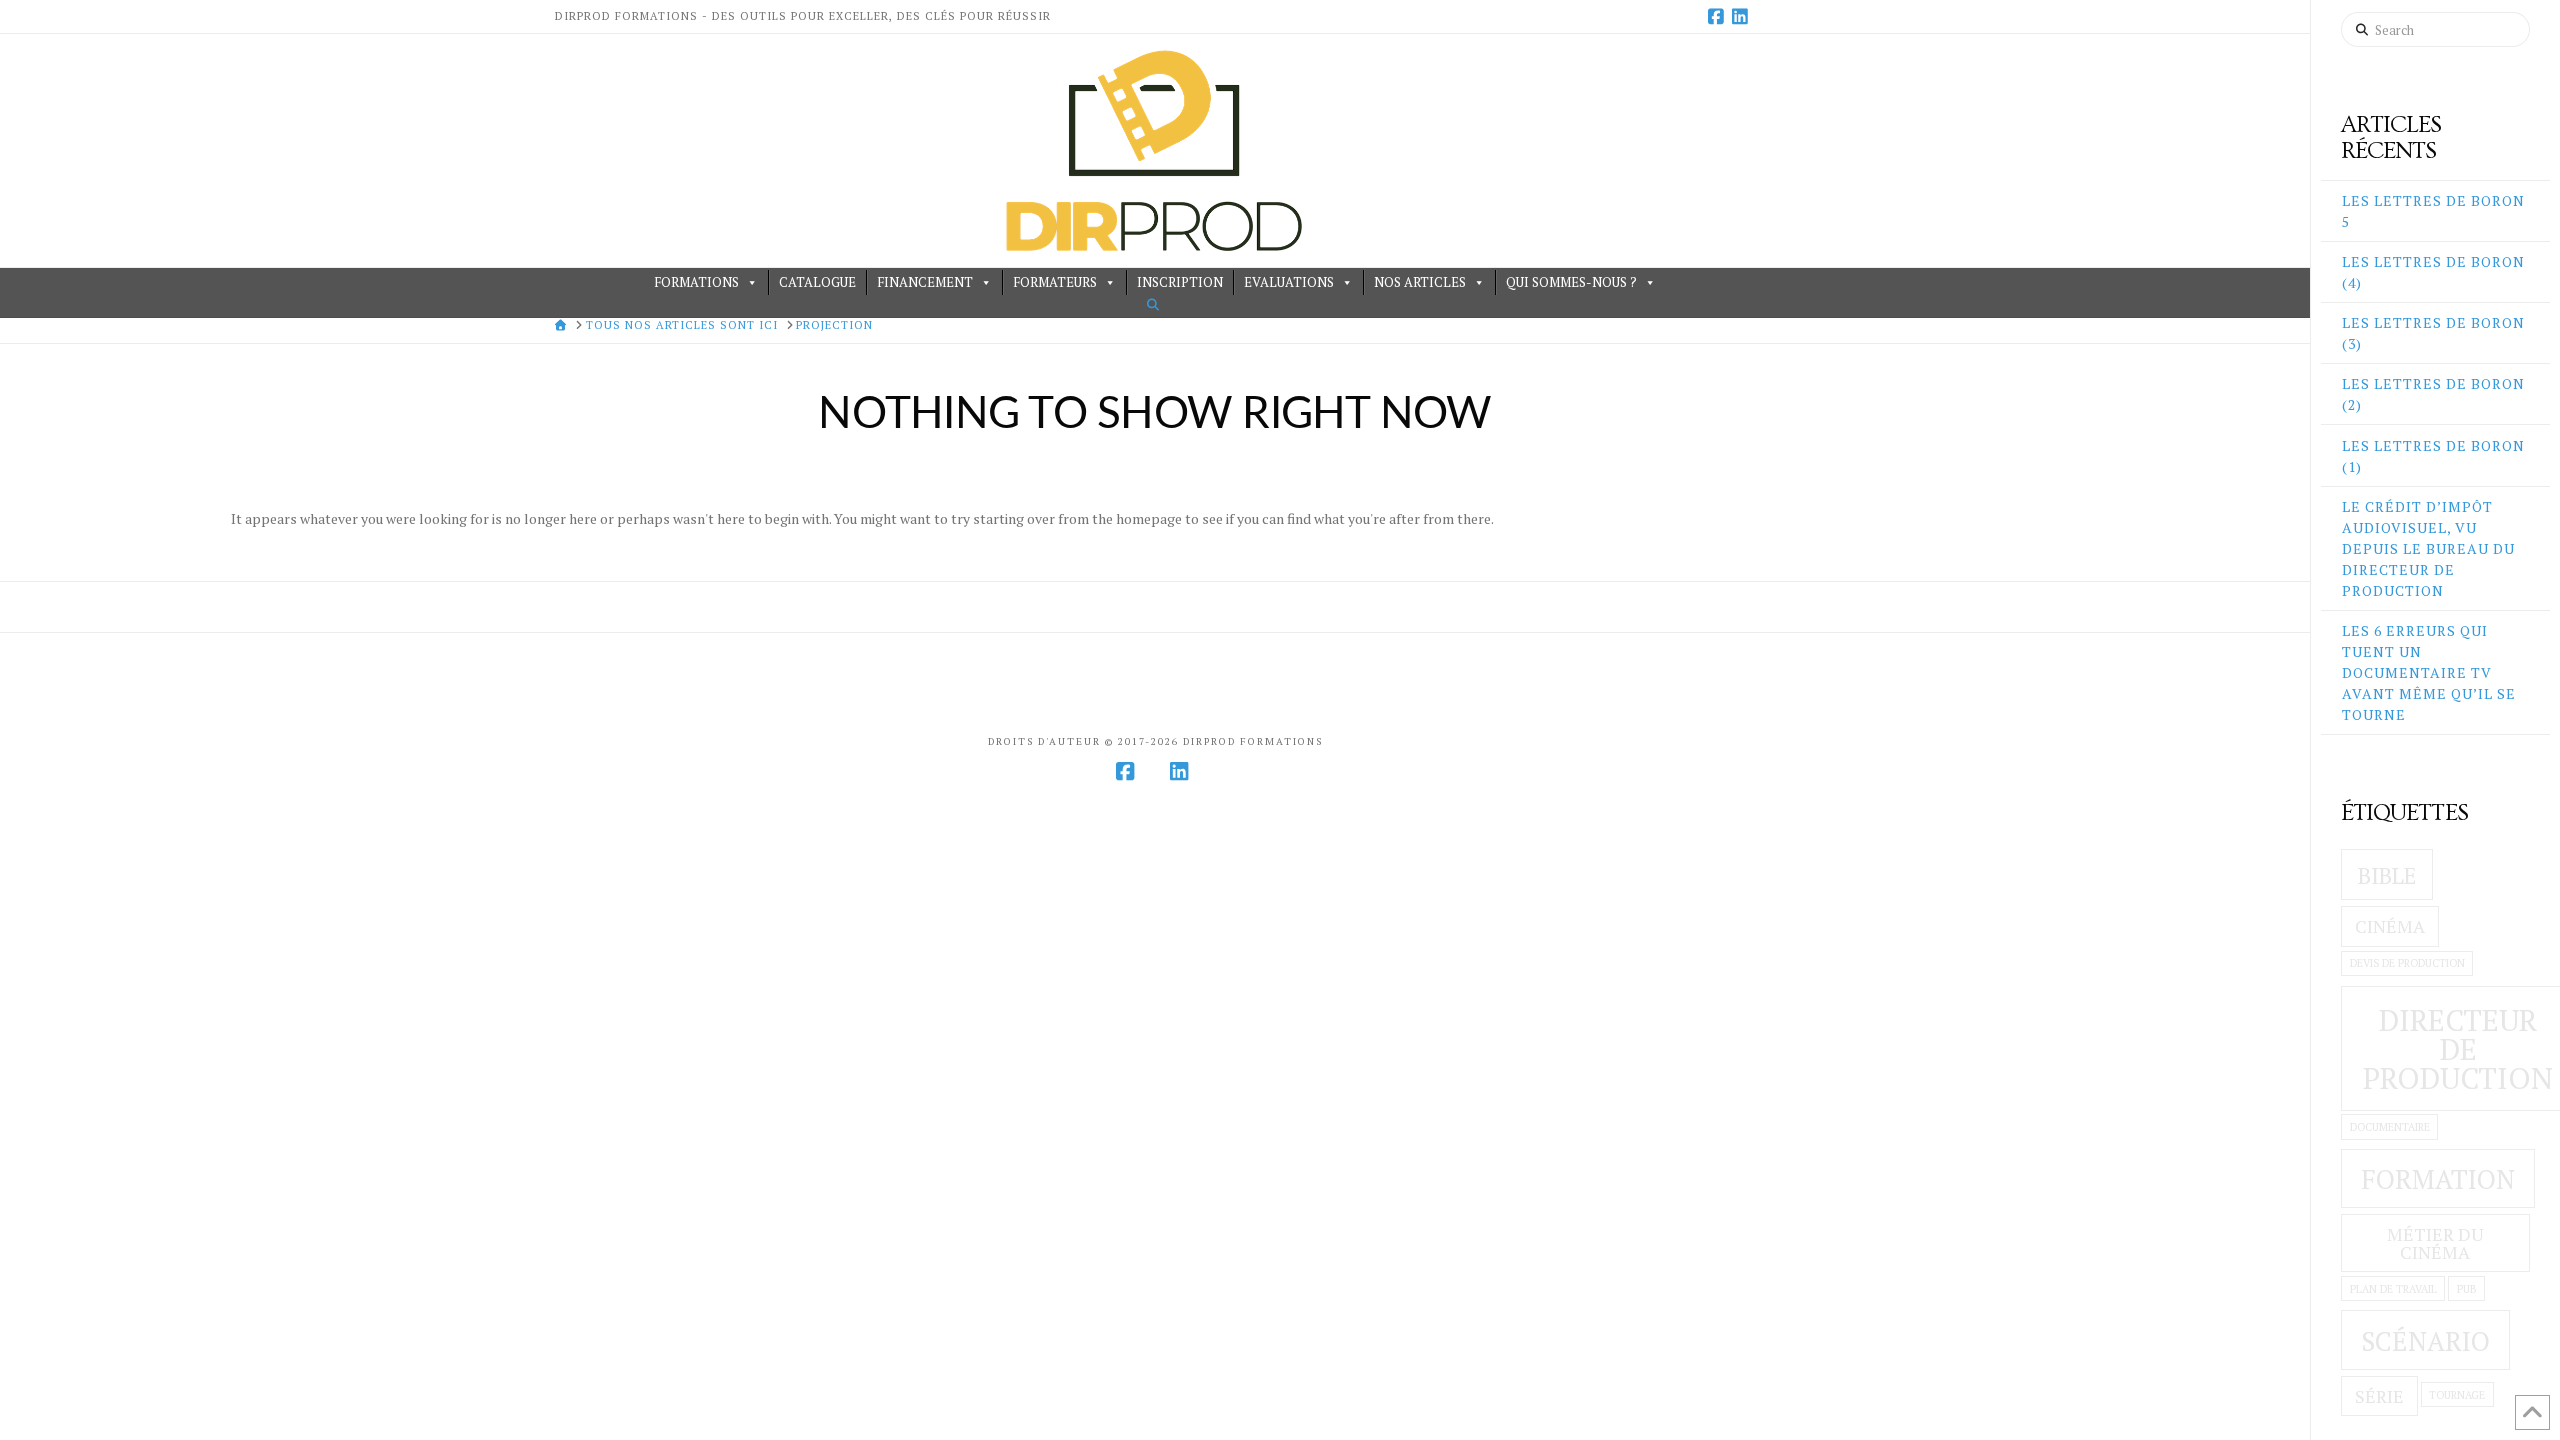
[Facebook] (1719, 16)
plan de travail (2393, 1289)
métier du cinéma (2435, 1243)
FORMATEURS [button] (1055, 282)
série (2379, 1396)
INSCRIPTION (1180, 282)
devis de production (2407, 963)
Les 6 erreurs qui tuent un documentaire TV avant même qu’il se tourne (2429, 672)
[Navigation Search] (1155, 304)
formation (2438, 1179)
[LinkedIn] (1743, 16)
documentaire (2390, 1127)
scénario (2425, 1341)
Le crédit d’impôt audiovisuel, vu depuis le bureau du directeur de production (2428, 548)
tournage (2457, 1395)
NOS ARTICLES (1420, 282)
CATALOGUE (817, 282)
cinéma (2390, 926)
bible (2387, 875)
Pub (2466, 1289)
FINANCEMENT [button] (925, 282)
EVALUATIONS (1289, 282)
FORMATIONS (696, 282)
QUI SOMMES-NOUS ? (1571, 282)
